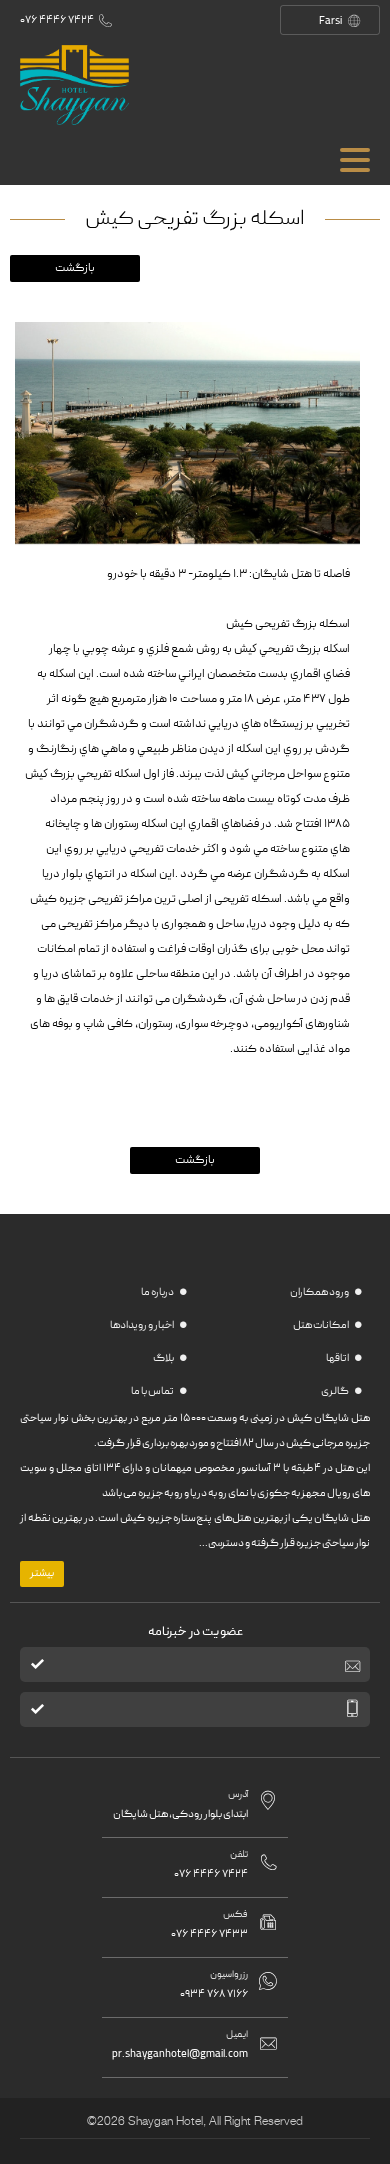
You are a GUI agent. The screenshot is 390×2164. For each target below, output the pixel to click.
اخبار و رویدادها (142, 1326)
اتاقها (338, 1359)
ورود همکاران (320, 1293)
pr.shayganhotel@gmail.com (180, 2054)
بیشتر (42, 1574)
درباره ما (158, 1293)
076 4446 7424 (57, 20)
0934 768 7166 (214, 1994)
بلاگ (164, 1359)
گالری (335, 1392)
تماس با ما (153, 1392)
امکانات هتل (321, 1326)
